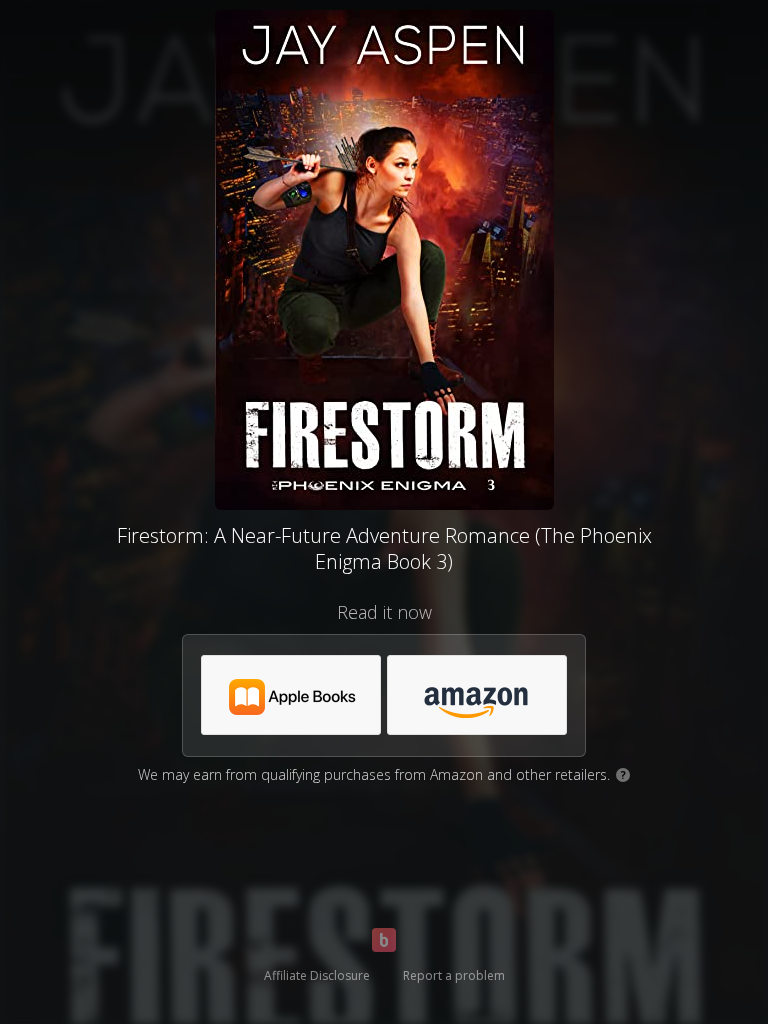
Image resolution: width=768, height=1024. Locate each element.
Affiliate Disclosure (317, 975)
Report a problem (454, 975)
